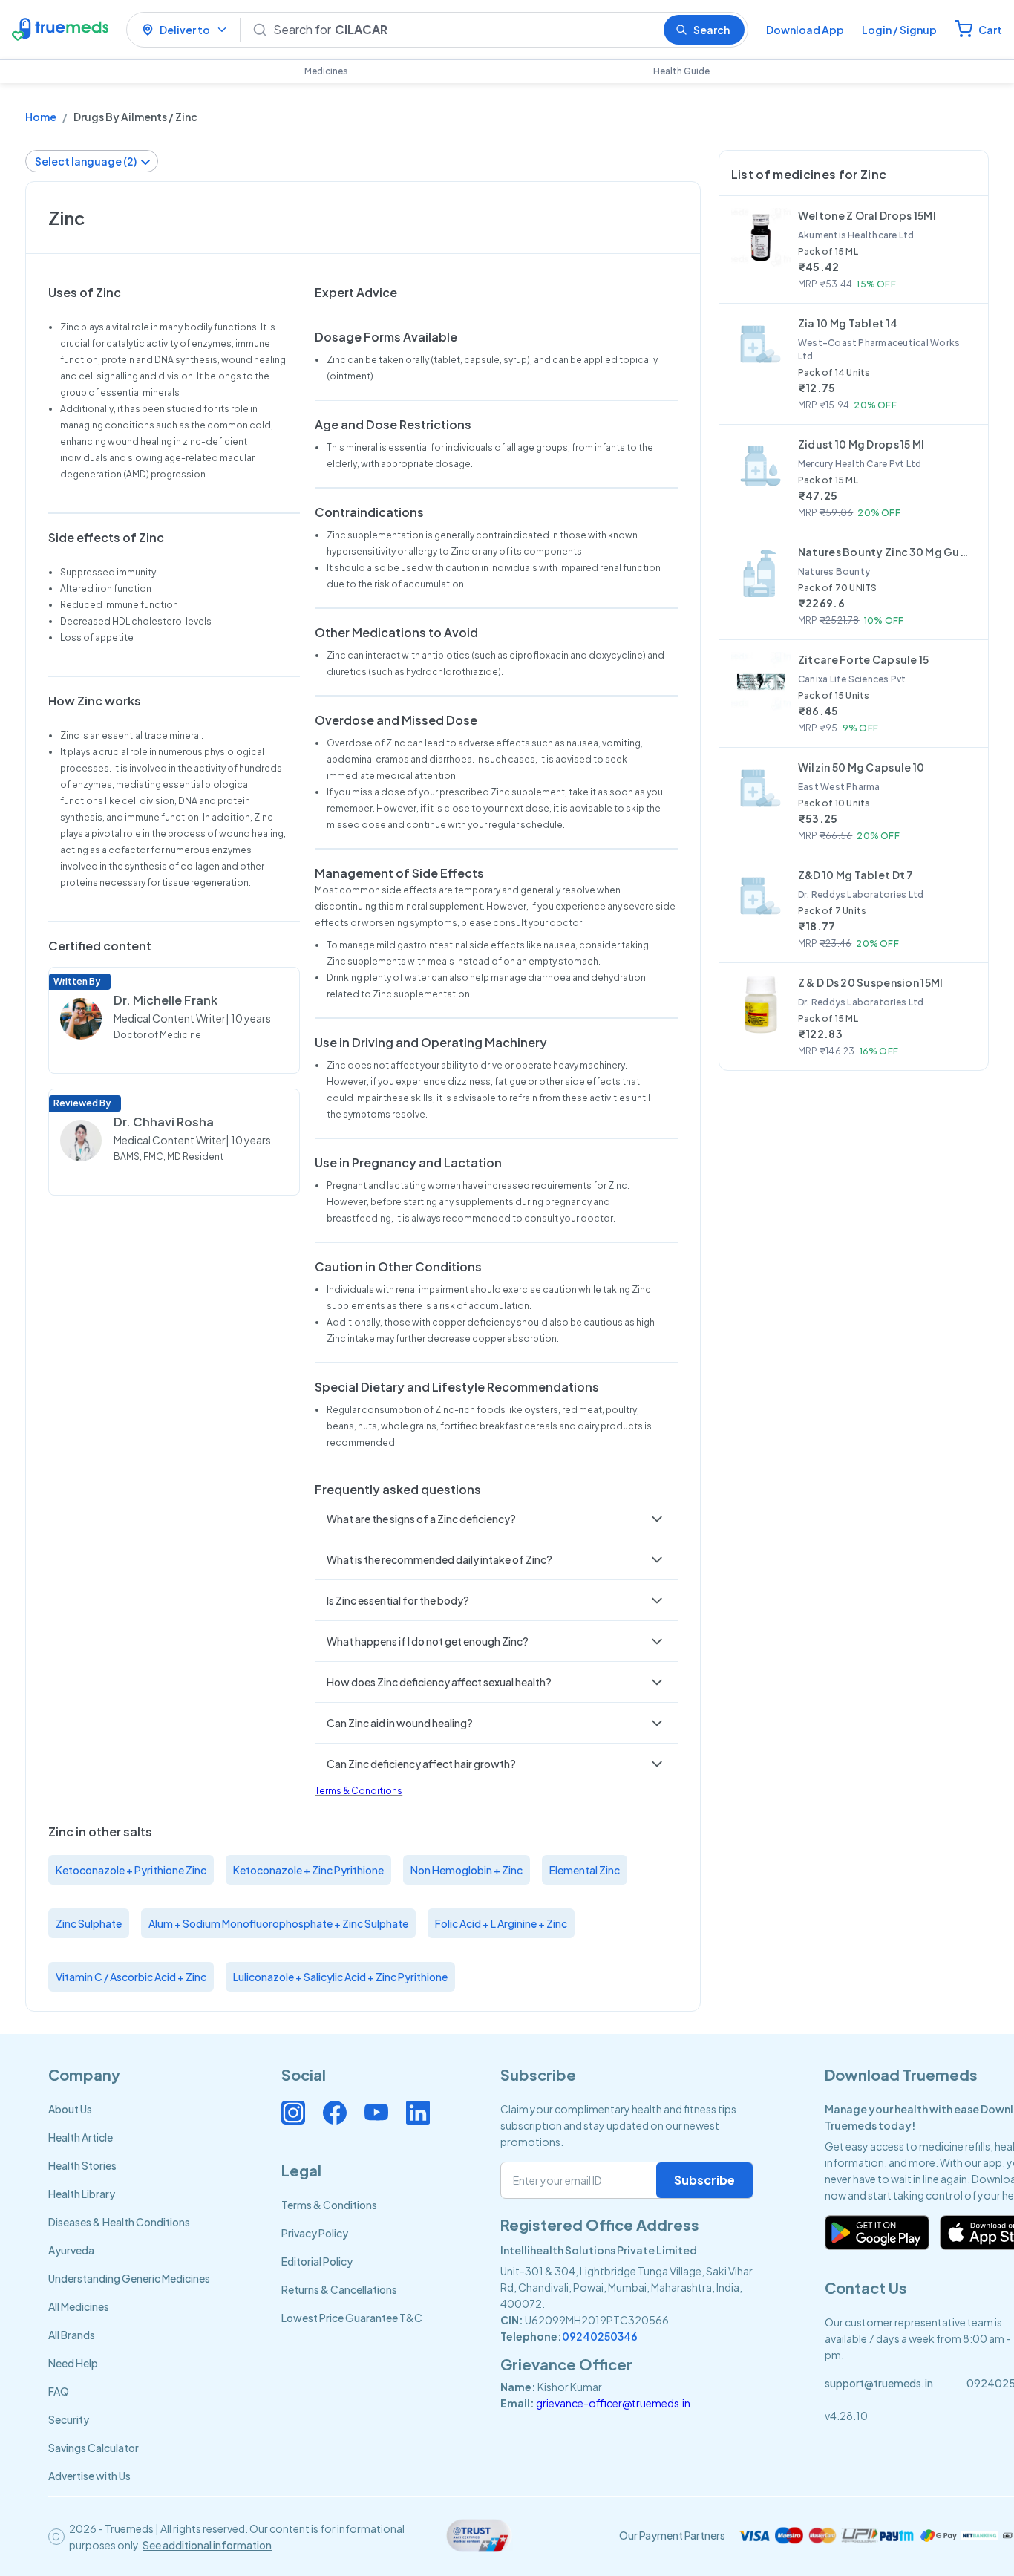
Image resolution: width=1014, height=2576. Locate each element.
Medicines (326, 71)
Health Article (81, 2137)
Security (69, 2419)
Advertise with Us (89, 2476)
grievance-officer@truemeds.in (613, 2403)
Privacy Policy (315, 2233)
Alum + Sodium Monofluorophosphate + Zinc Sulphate (278, 1923)
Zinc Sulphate (89, 1923)
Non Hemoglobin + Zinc (467, 1870)
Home (41, 117)
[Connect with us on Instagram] (293, 2113)
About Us (70, 2109)
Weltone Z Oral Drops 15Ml (867, 215)
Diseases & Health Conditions (119, 2222)
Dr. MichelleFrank (166, 1000)
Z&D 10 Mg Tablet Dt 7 (856, 875)
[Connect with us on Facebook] (335, 2113)
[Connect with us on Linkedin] (418, 2113)
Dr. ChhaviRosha (164, 1122)
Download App (805, 30)
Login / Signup (899, 30)
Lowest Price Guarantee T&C (352, 2318)
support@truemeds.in (879, 2383)
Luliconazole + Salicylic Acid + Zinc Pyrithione (340, 1977)
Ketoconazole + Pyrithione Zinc (131, 1870)
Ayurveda (71, 2250)
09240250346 (600, 2336)
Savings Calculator (94, 2448)
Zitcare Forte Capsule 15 (864, 659)
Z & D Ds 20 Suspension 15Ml (871, 982)
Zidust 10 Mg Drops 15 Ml (861, 444)
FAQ (59, 2391)
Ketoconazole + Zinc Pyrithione (308, 1870)
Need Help (73, 2363)
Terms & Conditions (359, 1791)
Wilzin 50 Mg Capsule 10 (861, 767)
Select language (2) (86, 161)
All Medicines (79, 2306)
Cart (990, 30)
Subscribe (704, 2180)
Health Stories (82, 2165)
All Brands (72, 2335)
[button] (496, 1519)
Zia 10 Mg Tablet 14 (848, 323)
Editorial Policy (317, 2261)
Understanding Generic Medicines (129, 2278)
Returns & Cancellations (339, 2289)
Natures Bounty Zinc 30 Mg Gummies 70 (887, 552)
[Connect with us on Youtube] (376, 2113)
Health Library (82, 2194)
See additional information (207, 2545)
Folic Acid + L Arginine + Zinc (501, 1923)
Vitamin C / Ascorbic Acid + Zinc (131, 1977)
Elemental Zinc (585, 1870)
